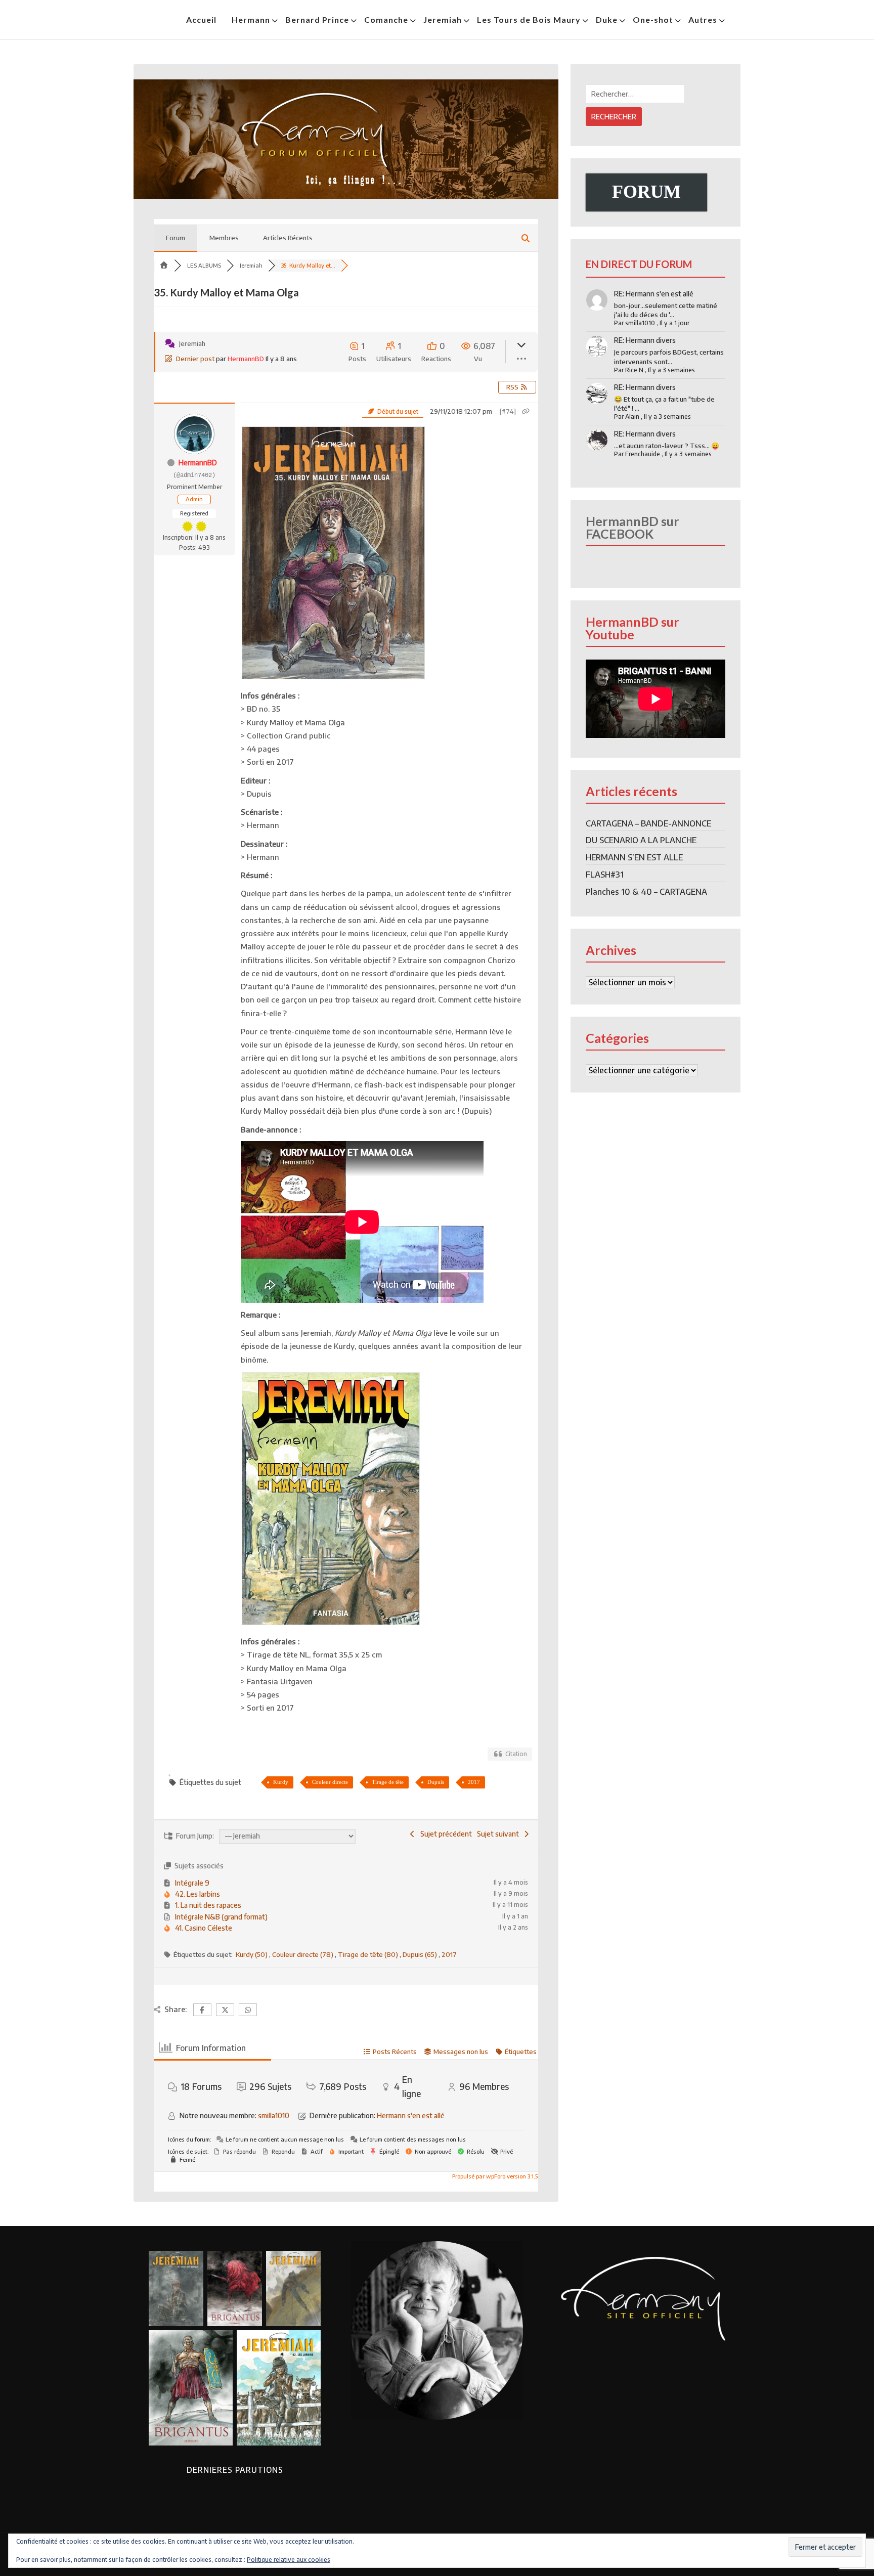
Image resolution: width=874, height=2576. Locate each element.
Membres (224, 238)
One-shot (653, 19)
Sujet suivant (499, 1834)
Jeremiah (443, 19)
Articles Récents (288, 238)
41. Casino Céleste (204, 1928)
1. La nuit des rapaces (208, 1905)
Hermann (251, 19)
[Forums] (164, 265)
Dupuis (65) (421, 1954)
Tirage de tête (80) (369, 1954)
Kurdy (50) (252, 1954)
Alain (632, 417)
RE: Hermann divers (645, 340)
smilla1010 (274, 2115)
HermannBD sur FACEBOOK (632, 527)
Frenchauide (643, 454)
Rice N (634, 370)
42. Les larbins (198, 1894)
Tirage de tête (388, 1782)
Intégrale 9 (192, 1883)
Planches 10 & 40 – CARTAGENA (646, 892)
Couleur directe (330, 1782)
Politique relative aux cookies (289, 2560)
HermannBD (246, 359)
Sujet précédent (445, 1834)
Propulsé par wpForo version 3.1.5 (494, 2176)
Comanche (386, 19)
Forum (176, 238)
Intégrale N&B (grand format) (221, 1917)
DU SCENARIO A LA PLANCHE (641, 840)
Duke (607, 19)
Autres (703, 19)
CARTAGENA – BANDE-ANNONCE (648, 823)
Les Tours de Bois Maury (529, 19)
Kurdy (281, 1782)
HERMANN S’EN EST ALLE (634, 857)
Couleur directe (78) (303, 1954)
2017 (474, 1782)
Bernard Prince (317, 19)
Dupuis (436, 1782)
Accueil (201, 19)
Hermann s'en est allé (411, 2115)
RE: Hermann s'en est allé (654, 294)
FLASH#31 (605, 875)
